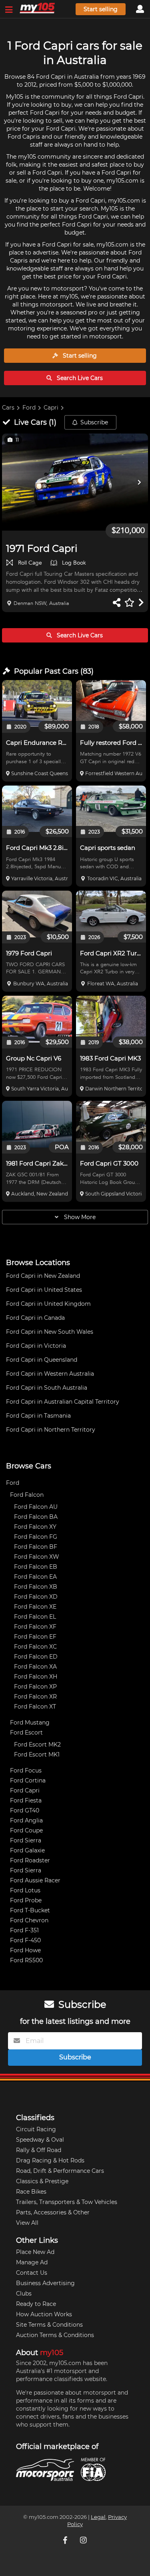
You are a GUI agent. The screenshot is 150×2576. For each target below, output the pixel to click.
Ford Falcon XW (37, 1557)
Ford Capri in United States (44, 1290)
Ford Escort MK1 (37, 1754)
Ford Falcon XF (35, 1627)
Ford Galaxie (27, 1850)
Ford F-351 (24, 1930)
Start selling (101, 9)
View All (27, 2223)
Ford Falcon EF (35, 1637)
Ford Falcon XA (35, 1667)
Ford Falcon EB (36, 1567)
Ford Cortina (28, 1780)
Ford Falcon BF (36, 1547)
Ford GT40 (25, 1810)
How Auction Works (44, 2314)
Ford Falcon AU (36, 1507)
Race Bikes (31, 2192)
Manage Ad (32, 2262)
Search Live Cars (79, 378)
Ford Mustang (30, 1723)
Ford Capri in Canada (35, 1318)
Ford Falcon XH (36, 1677)
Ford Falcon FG (36, 1537)
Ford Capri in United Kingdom (48, 1304)
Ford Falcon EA (35, 1577)
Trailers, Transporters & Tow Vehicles (67, 2202)
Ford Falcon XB (36, 1587)
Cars (8, 408)
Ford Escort (26, 1733)
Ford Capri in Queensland (42, 1360)
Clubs (24, 2294)
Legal (98, 2517)
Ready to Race (36, 2304)
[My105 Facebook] (66, 2540)
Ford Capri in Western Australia (50, 1374)
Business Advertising (45, 2283)
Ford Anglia (26, 1820)
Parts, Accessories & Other (53, 2212)
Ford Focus (26, 1770)
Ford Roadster (30, 1860)
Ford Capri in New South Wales (50, 1332)
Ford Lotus (25, 1890)
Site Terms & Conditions (49, 2325)
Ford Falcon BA (36, 1517)
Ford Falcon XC (35, 1647)
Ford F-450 (25, 1940)
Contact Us (32, 2273)
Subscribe (94, 422)
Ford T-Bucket (30, 1910)
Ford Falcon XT (35, 1707)
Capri (51, 408)
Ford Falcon (27, 1495)
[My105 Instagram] (84, 2540)
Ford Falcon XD (36, 1597)
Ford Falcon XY (35, 1527)
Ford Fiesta (26, 1800)
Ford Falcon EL (35, 1617)
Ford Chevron (29, 1920)
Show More (79, 1217)
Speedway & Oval (40, 2140)
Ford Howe (25, 1950)
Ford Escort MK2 (37, 1745)
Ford (29, 408)
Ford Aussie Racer (35, 1880)
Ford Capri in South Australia (47, 1388)
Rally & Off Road (39, 2150)
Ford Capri (25, 1790)
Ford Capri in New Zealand (43, 1276)
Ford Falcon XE (35, 1607)
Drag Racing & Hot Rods (50, 2160)
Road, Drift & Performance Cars (60, 2171)
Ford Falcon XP (35, 1687)
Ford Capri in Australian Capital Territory (63, 1402)
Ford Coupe (26, 1830)
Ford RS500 (26, 1960)
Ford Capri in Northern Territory (51, 1430)
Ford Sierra (26, 1840)
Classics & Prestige (42, 2181)
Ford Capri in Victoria (36, 1346)
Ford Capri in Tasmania (38, 1416)
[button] (75, 482)
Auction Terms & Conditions (55, 2335)
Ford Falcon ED (36, 1657)
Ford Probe (26, 1900)
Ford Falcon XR (35, 1697)
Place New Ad (35, 2252)
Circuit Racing (36, 2129)
